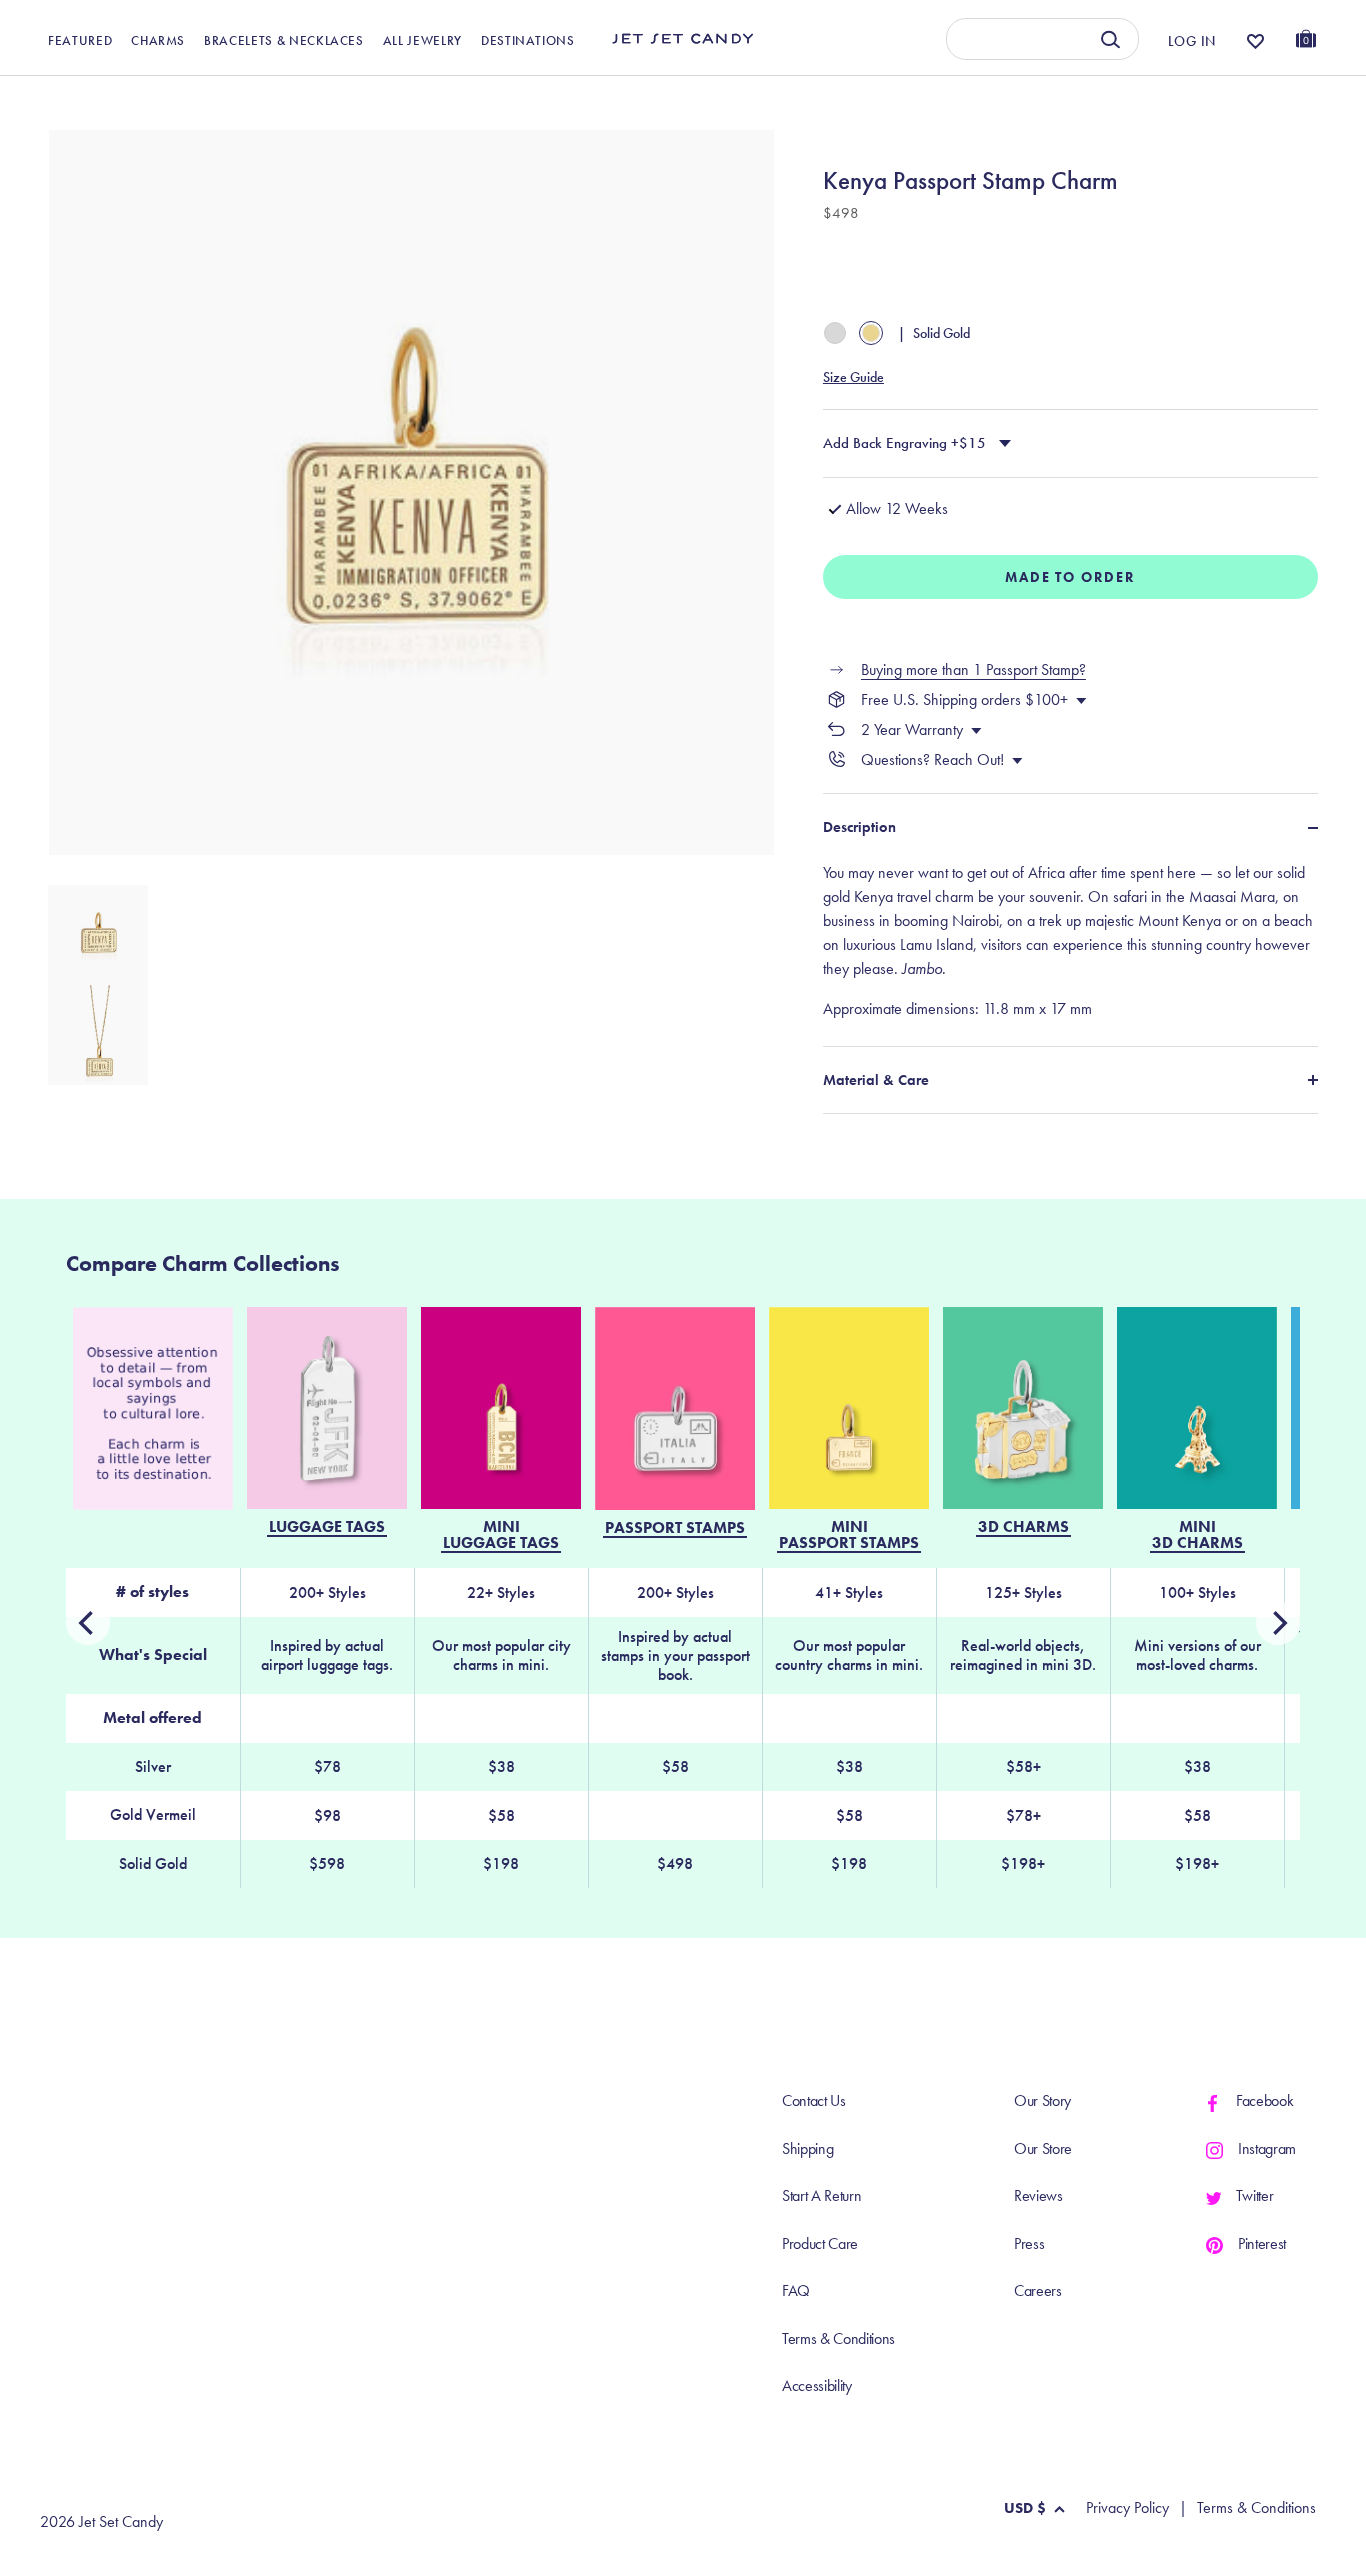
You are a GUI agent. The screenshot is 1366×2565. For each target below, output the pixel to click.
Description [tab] (859, 827)
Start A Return (822, 2195)
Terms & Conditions (838, 2338)
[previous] (1278, 1623)
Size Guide (853, 377)
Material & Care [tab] (876, 1080)
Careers (1038, 2290)
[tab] (1070, 941)
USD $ (1025, 2508)
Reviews (1038, 2195)
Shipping (807, 2148)
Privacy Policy (1127, 2508)
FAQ (796, 2290)
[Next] (88, 1623)
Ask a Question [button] (1216, 97)
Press (1029, 2243)
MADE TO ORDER (1070, 577)
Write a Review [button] (912, 97)
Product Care (820, 2243)
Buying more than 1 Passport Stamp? (973, 669)
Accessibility (817, 2385)
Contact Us (814, 2100)
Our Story (1042, 2100)
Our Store (1043, 2148)
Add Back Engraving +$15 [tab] (904, 443)
